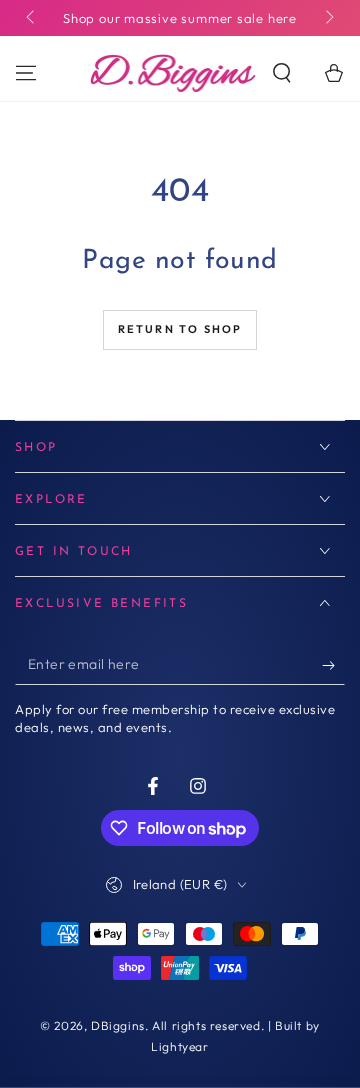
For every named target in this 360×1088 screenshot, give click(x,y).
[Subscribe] (333, 665)
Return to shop (180, 329)
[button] (282, 73)
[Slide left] (32, 18)
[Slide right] (328, 18)
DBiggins (118, 1025)
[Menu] (26, 73)
